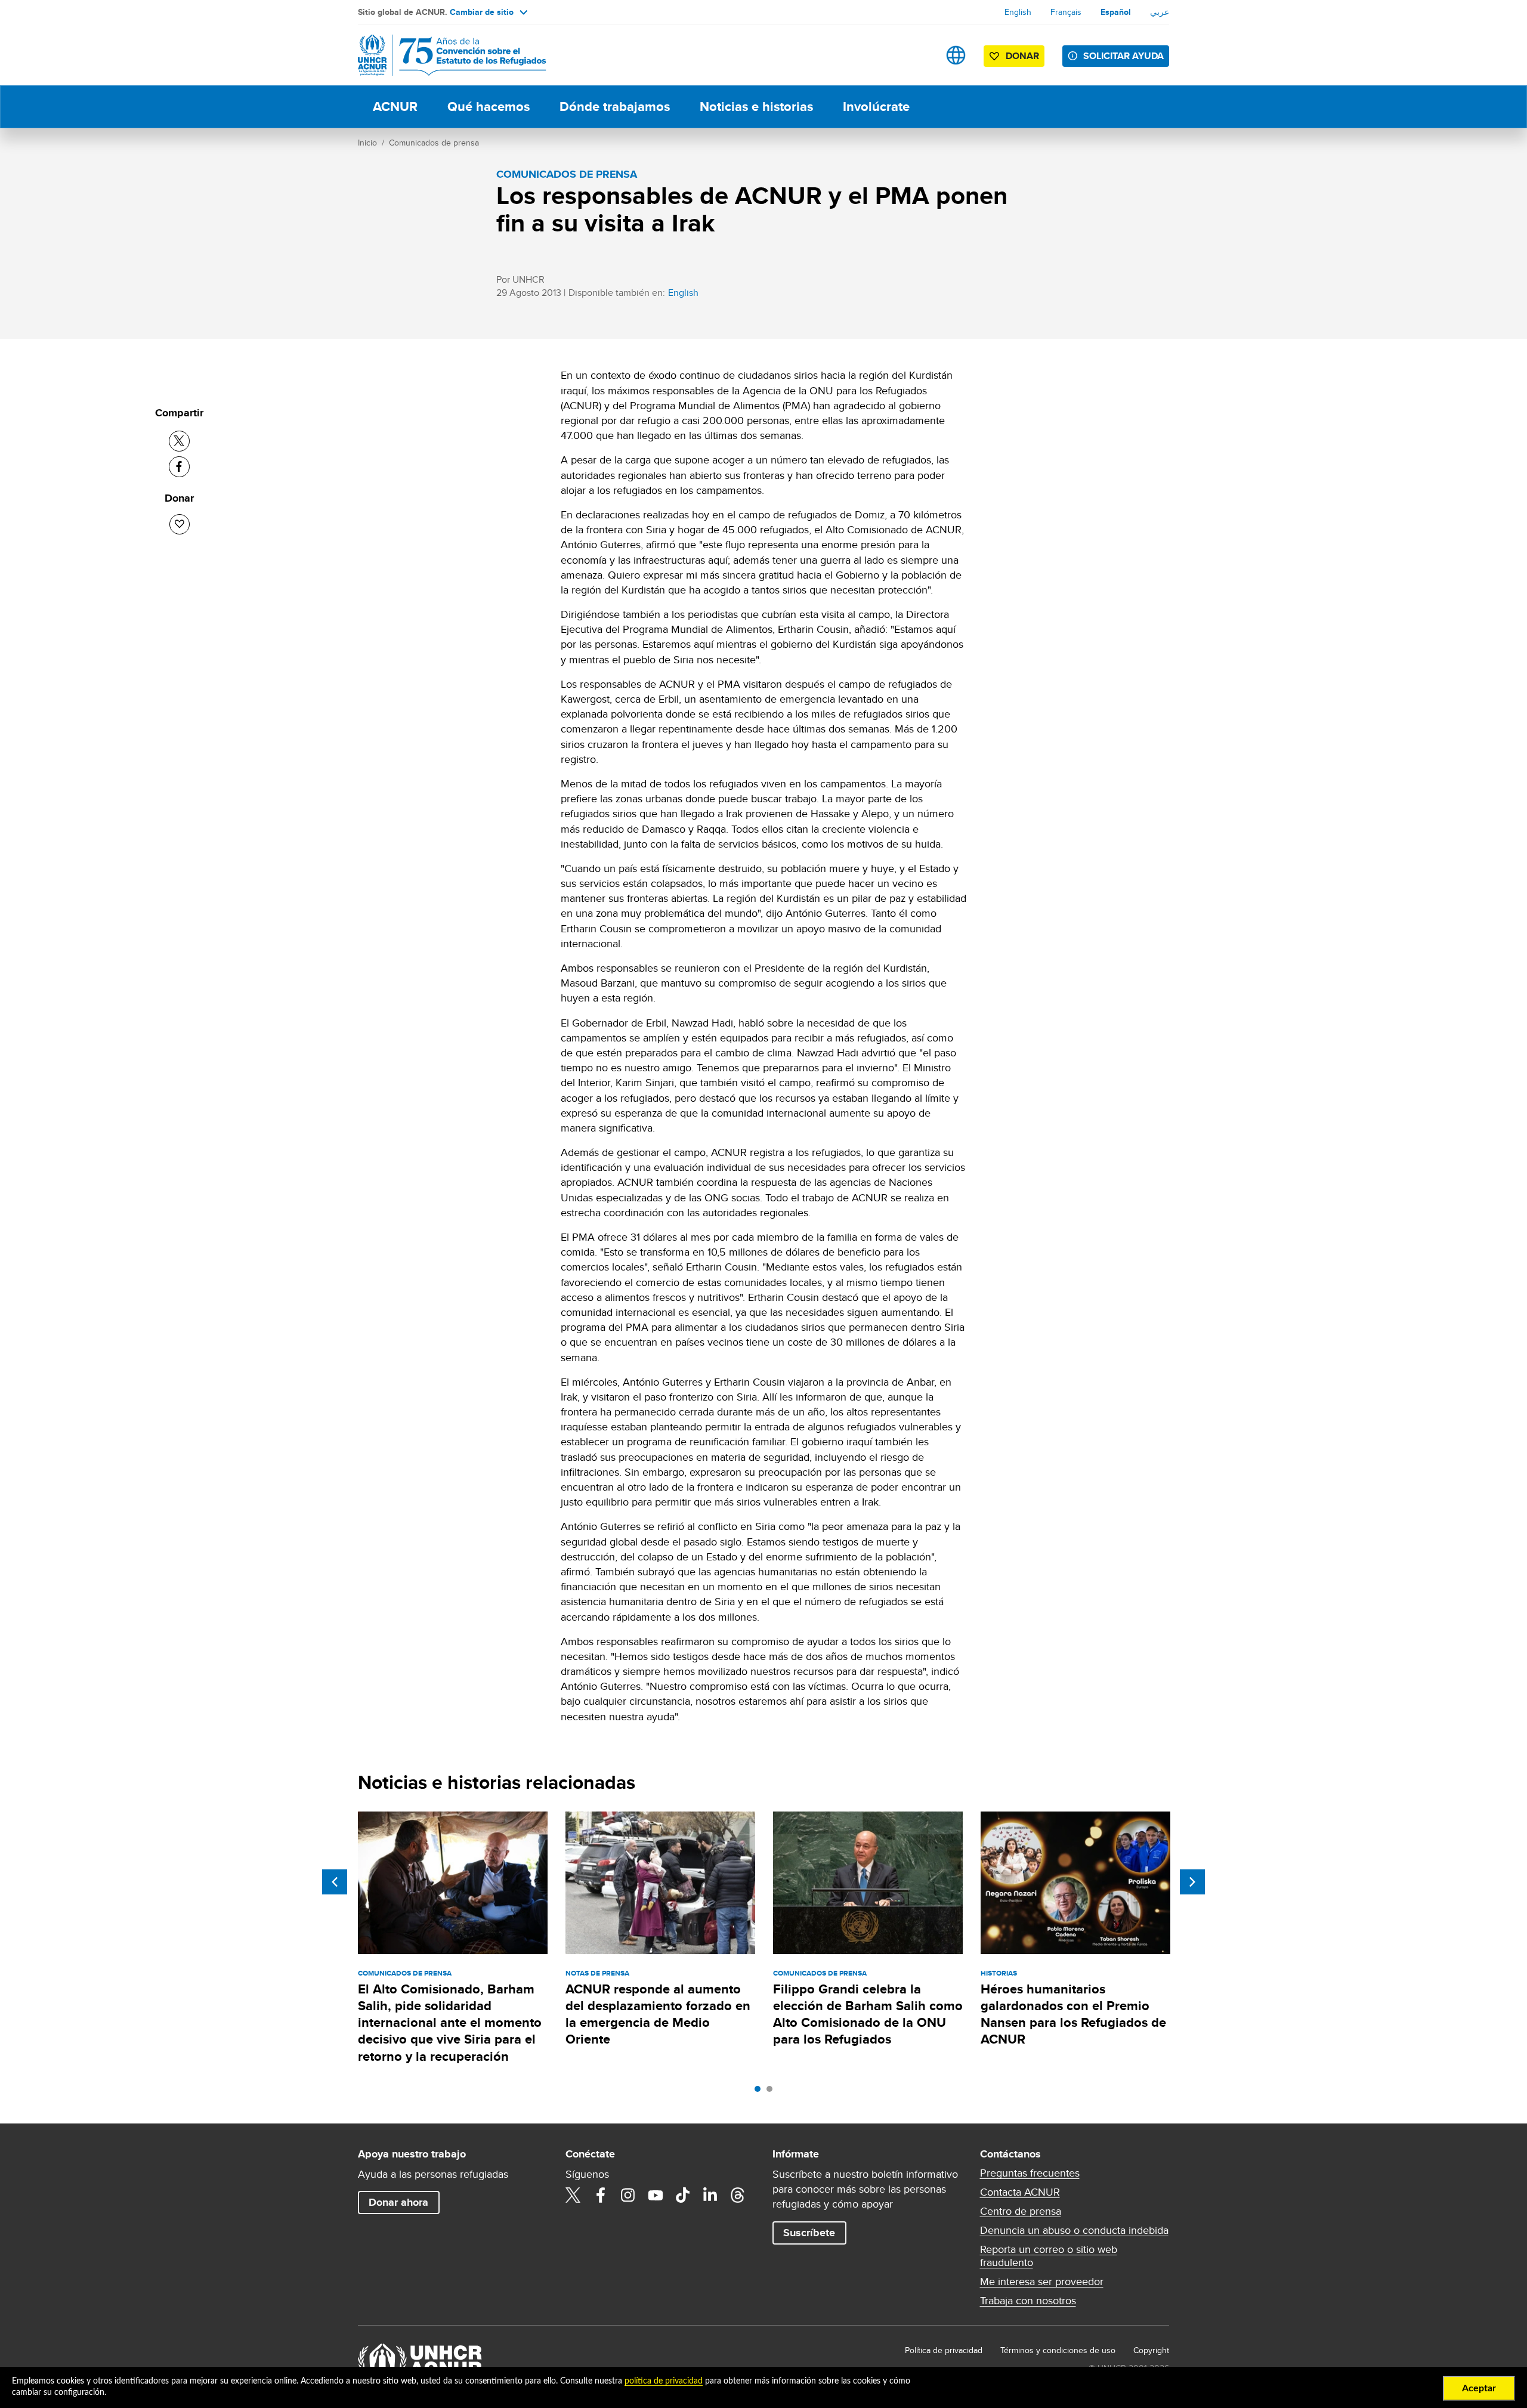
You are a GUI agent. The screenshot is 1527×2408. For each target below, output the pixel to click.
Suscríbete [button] (809, 2233)
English (1018, 12)
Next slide (1192, 1882)
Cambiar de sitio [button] (482, 12)
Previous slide (335, 1882)
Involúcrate (876, 106)
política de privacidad (664, 2381)
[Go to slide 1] (761, 2092)
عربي (1160, 12)
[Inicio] (441, 55)
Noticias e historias (756, 106)
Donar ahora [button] (398, 2202)
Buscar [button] (918, 55)
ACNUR (395, 106)
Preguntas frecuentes (1030, 2173)
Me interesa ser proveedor (1042, 2282)
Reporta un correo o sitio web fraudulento (1049, 2256)
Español (1116, 12)
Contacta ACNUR (1020, 2192)
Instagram (628, 2195)
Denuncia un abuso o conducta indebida (1074, 2230)
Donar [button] (1022, 56)
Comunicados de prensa (434, 143)
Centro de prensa (1021, 2211)
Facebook (601, 2195)
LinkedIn (710, 2195)
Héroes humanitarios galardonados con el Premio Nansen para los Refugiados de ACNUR (1073, 2014)
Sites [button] (956, 55)
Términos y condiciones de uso (1058, 2350)
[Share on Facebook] (179, 467)
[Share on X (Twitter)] (179, 441)
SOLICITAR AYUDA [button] (1123, 56)
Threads (738, 2195)
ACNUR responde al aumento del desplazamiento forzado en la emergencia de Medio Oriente (658, 2014)
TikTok (683, 2195)
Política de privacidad (944, 2350)
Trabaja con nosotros (1028, 2301)
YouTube (656, 2195)
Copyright (1151, 2350)
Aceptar (1479, 2388)
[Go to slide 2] (772, 2092)
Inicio (367, 143)
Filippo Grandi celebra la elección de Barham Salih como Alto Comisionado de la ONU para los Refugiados (868, 2014)
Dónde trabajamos (615, 106)
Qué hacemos (489, 106)
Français (1066, 12)
